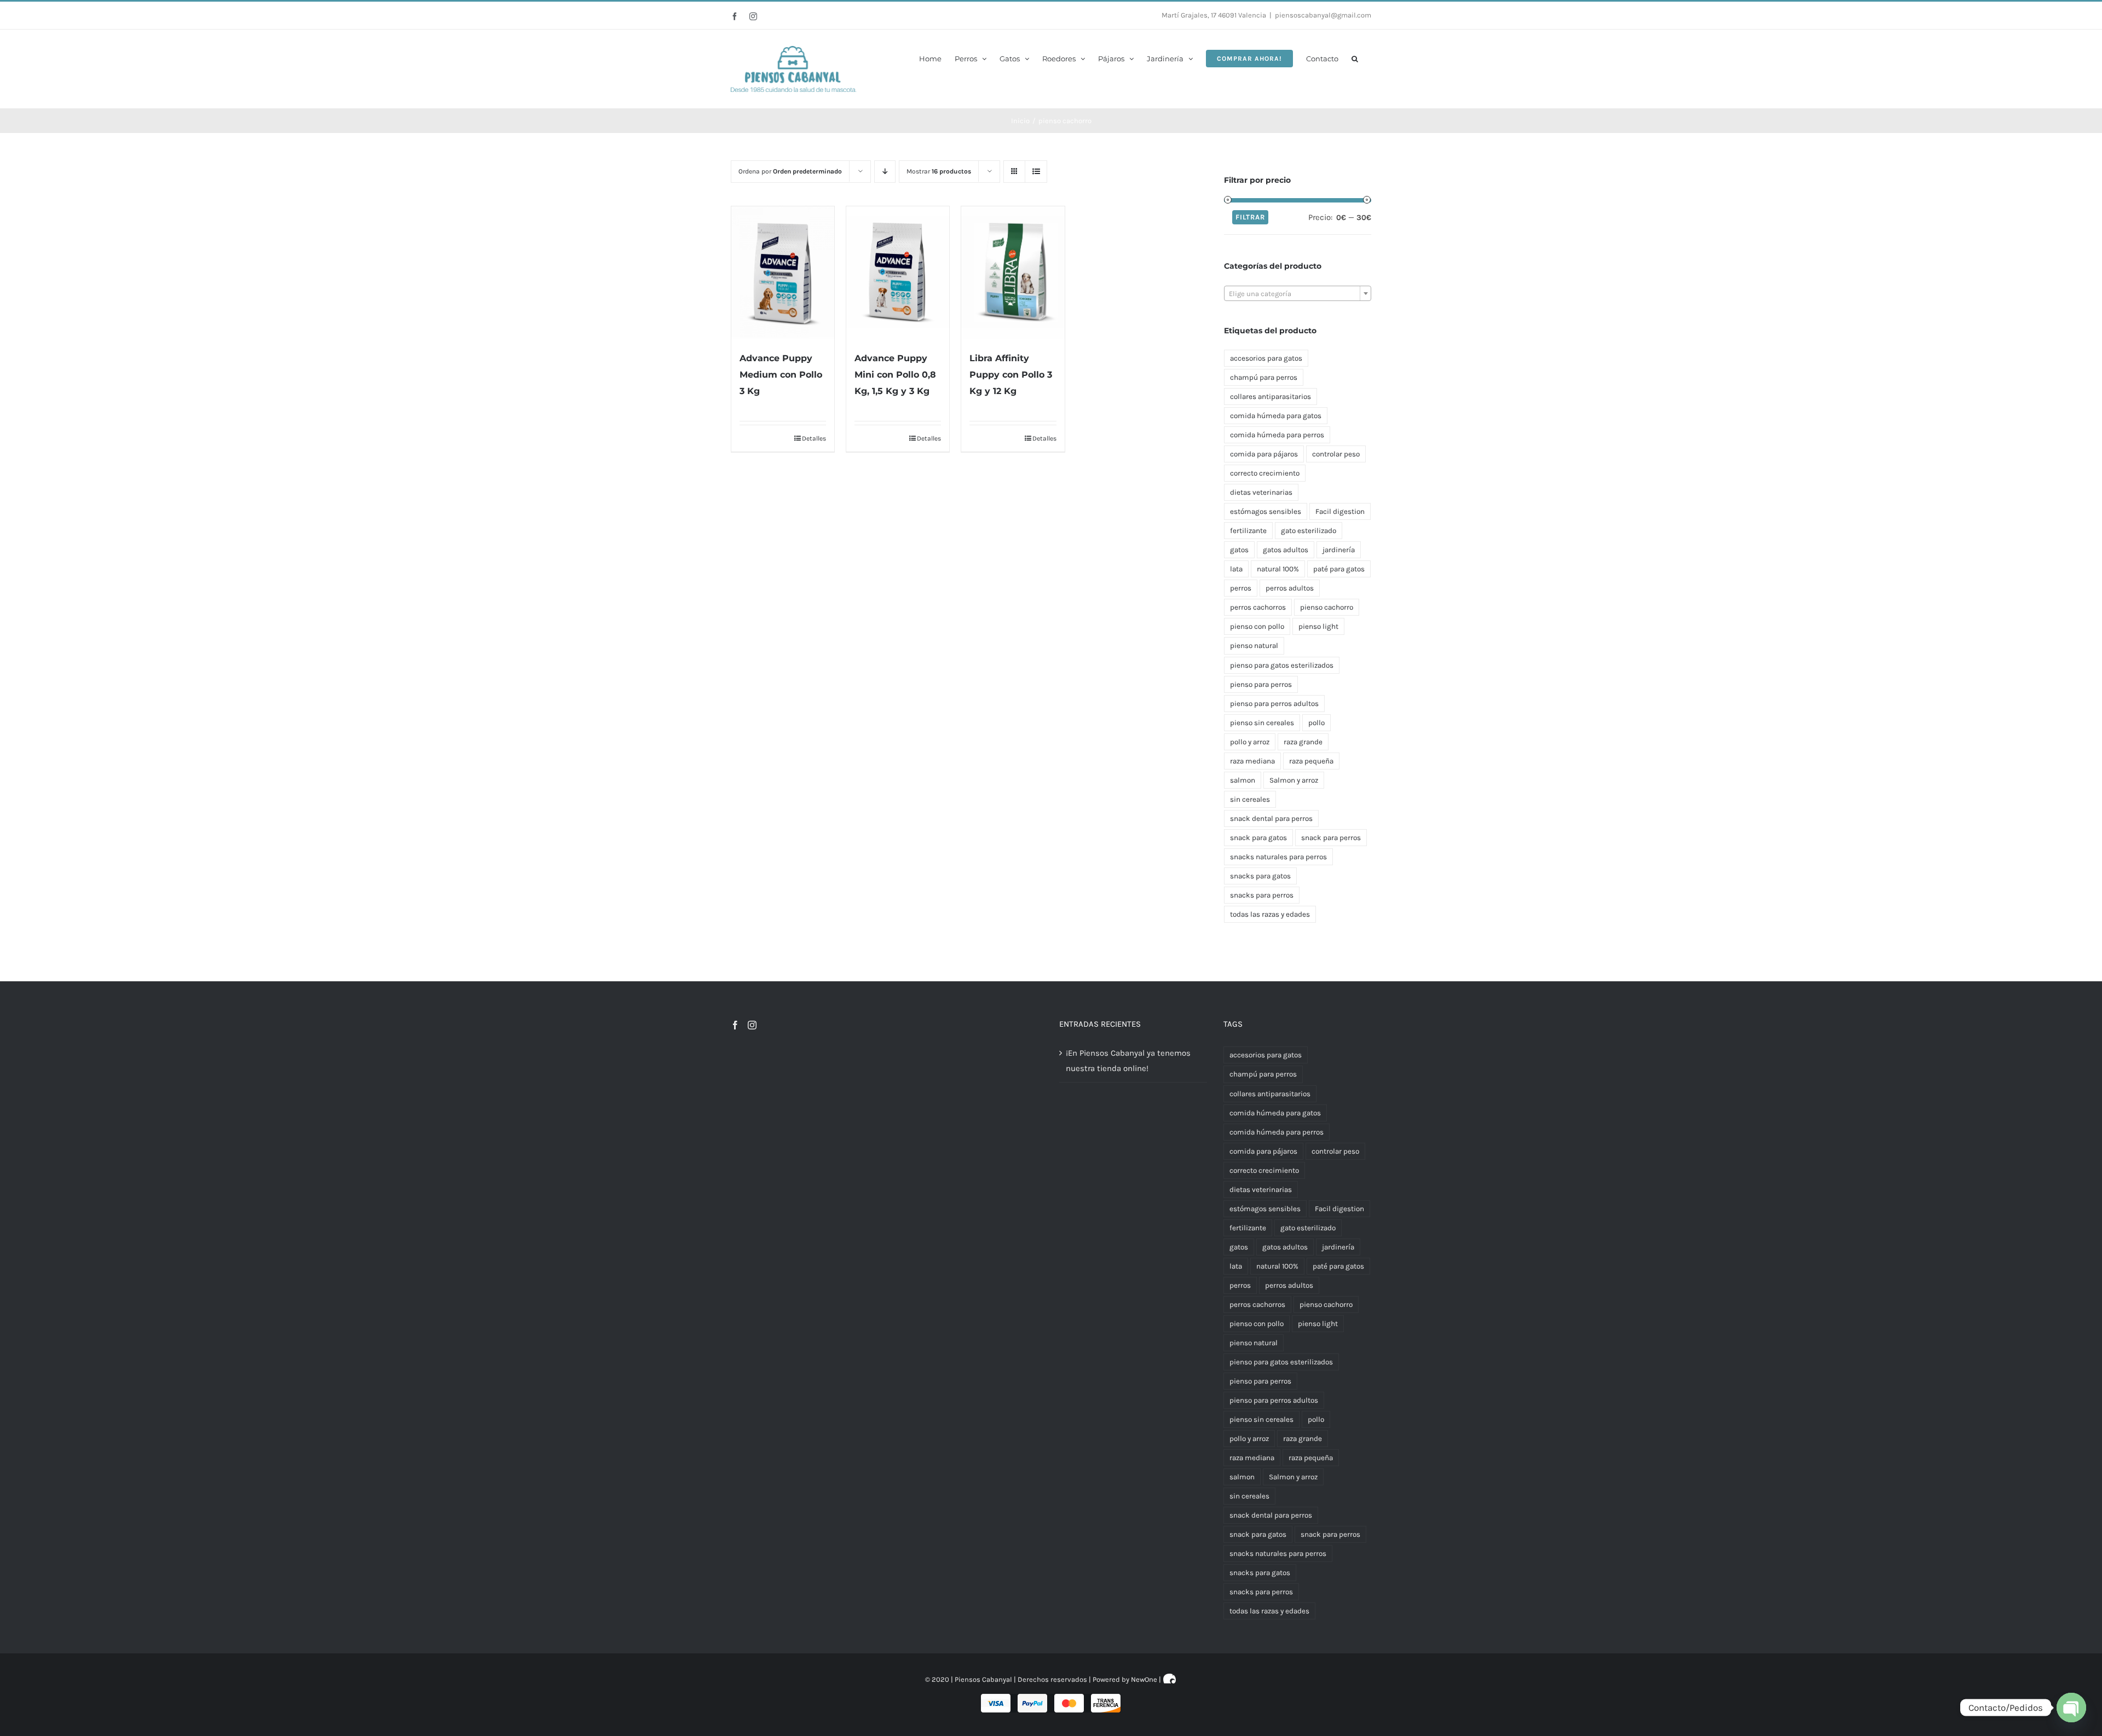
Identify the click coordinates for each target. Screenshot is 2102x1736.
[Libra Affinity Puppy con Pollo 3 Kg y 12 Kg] (1013, 273)
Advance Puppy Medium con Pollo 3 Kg (781, 375)
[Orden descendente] (885, 172)
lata (1236, 569)
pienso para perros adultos (1274, 704)
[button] (1355, 58)
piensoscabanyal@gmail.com (1323, 15)
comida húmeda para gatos (1276, 416)
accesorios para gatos (1266, 358)
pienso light (1318, 626)
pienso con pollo (1257, 626)
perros (1241, 588)
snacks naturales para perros (1278, 857)
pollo (1316, 723)
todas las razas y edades (1270, 914)
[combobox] (1298, 293)
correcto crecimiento (1265, 473)
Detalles (814, 438)
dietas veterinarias (1261, 492)
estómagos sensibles (1266, 511)
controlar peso (1336, 454)
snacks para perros (1262, 895)
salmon (1243, 780)
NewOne (1144, 1679)
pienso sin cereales (1262, 723)
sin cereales (1250, 799)
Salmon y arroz (1294, 780)
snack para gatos (1258, 838)
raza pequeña (1311, 761)
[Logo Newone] (1170, 1679)
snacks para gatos (1260, 876)
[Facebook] (735, 1025)
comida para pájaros (1264, 454)
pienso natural (1254, 646)
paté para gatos (1339, 569)
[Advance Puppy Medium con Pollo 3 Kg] (783, 273)
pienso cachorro (1327, 607)
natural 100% (1278, 569)
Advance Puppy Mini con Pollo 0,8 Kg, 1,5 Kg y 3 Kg (895, 375)
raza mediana (1252, 761)
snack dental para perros (1271, 818)
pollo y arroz (1250, 742)
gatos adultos (1286, 550)
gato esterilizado (1309, 531)
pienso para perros (1261, 684)
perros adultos (1290, 588)
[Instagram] (752, 1025)
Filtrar (1250, 217)
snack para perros (1331, 838)
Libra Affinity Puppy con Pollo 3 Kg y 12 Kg (1011, 375)
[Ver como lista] (1036, 172)
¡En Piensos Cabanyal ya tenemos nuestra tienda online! (1128, 1061)
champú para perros (1264, 377)
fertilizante (1248, 531)
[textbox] (1298, 294)
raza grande (1303, 742)
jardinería (1339, 550)
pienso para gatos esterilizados (1282, 665)
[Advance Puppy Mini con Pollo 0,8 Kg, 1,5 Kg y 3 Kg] (898, 273)
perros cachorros (1258, 607)
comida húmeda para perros (1277, 435)
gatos (1239, 550)
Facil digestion (1340, 511)
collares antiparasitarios (1271, 397)
